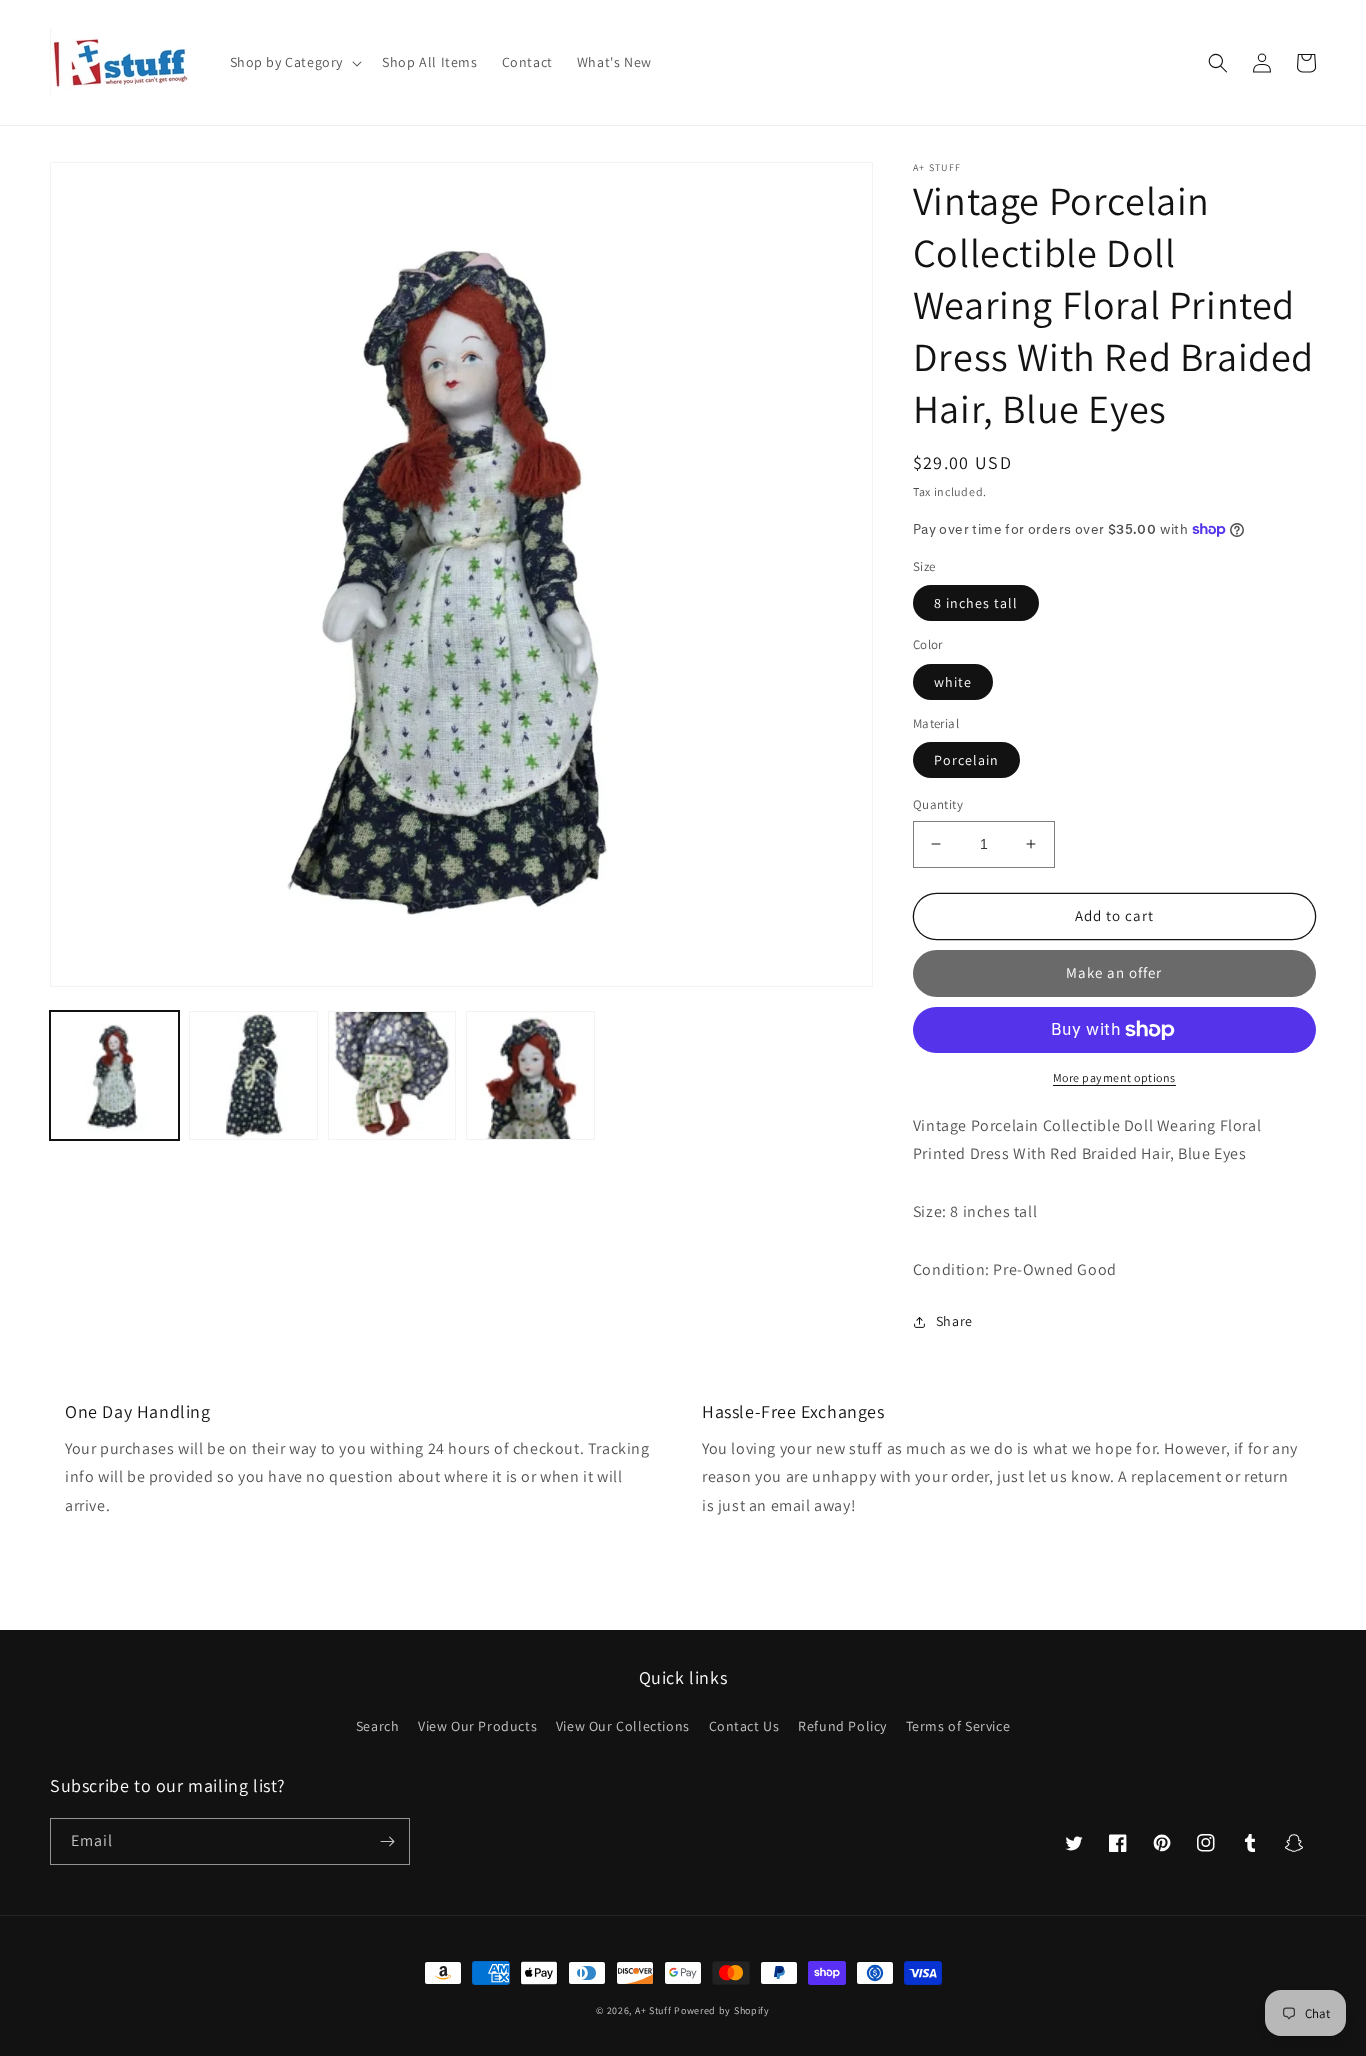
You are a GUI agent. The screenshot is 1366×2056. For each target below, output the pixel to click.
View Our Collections (623, 1726)
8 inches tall (976, 603)
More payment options (1114, 1077)
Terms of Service (958, 1726)
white (953, 682)
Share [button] (954, 1321)
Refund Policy (842, 1726)
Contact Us (744, 1726)
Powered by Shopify (722, 2010)
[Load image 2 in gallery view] (253, 1075)
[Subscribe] (387, 1841)
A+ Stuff (653, 2010)
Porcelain (966, 760)
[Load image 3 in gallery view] (392, 1075)
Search (378, 1726)
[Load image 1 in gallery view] (114, 1075)
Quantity (938, 804)
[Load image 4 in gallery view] (530, 1075)
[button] (294, 62)
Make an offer (1114, 972)
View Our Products (477, 1726)
